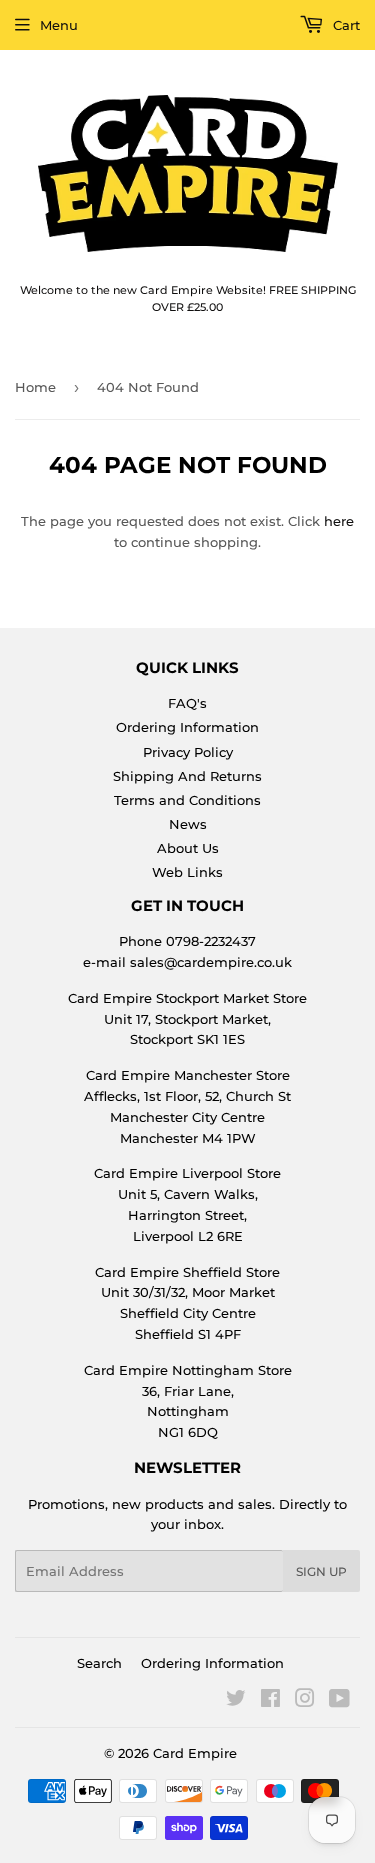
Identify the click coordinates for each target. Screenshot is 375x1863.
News (188, 824)
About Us (188, 848)
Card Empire (195, 1753)
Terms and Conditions (187, 800)
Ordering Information (187, 727)
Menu (59, 25)
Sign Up (321, 1571)
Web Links (187, 872)
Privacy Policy (188, 752)
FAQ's (187, 703)
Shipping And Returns (187, 776)
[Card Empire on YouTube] (339, 1701)
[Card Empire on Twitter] (236, 1701)
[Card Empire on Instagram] (305, 1701)
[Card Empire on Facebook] (270, 1701)
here (339, 521)
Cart (344, 25)
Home (35, 387)
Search (99, 1663)
